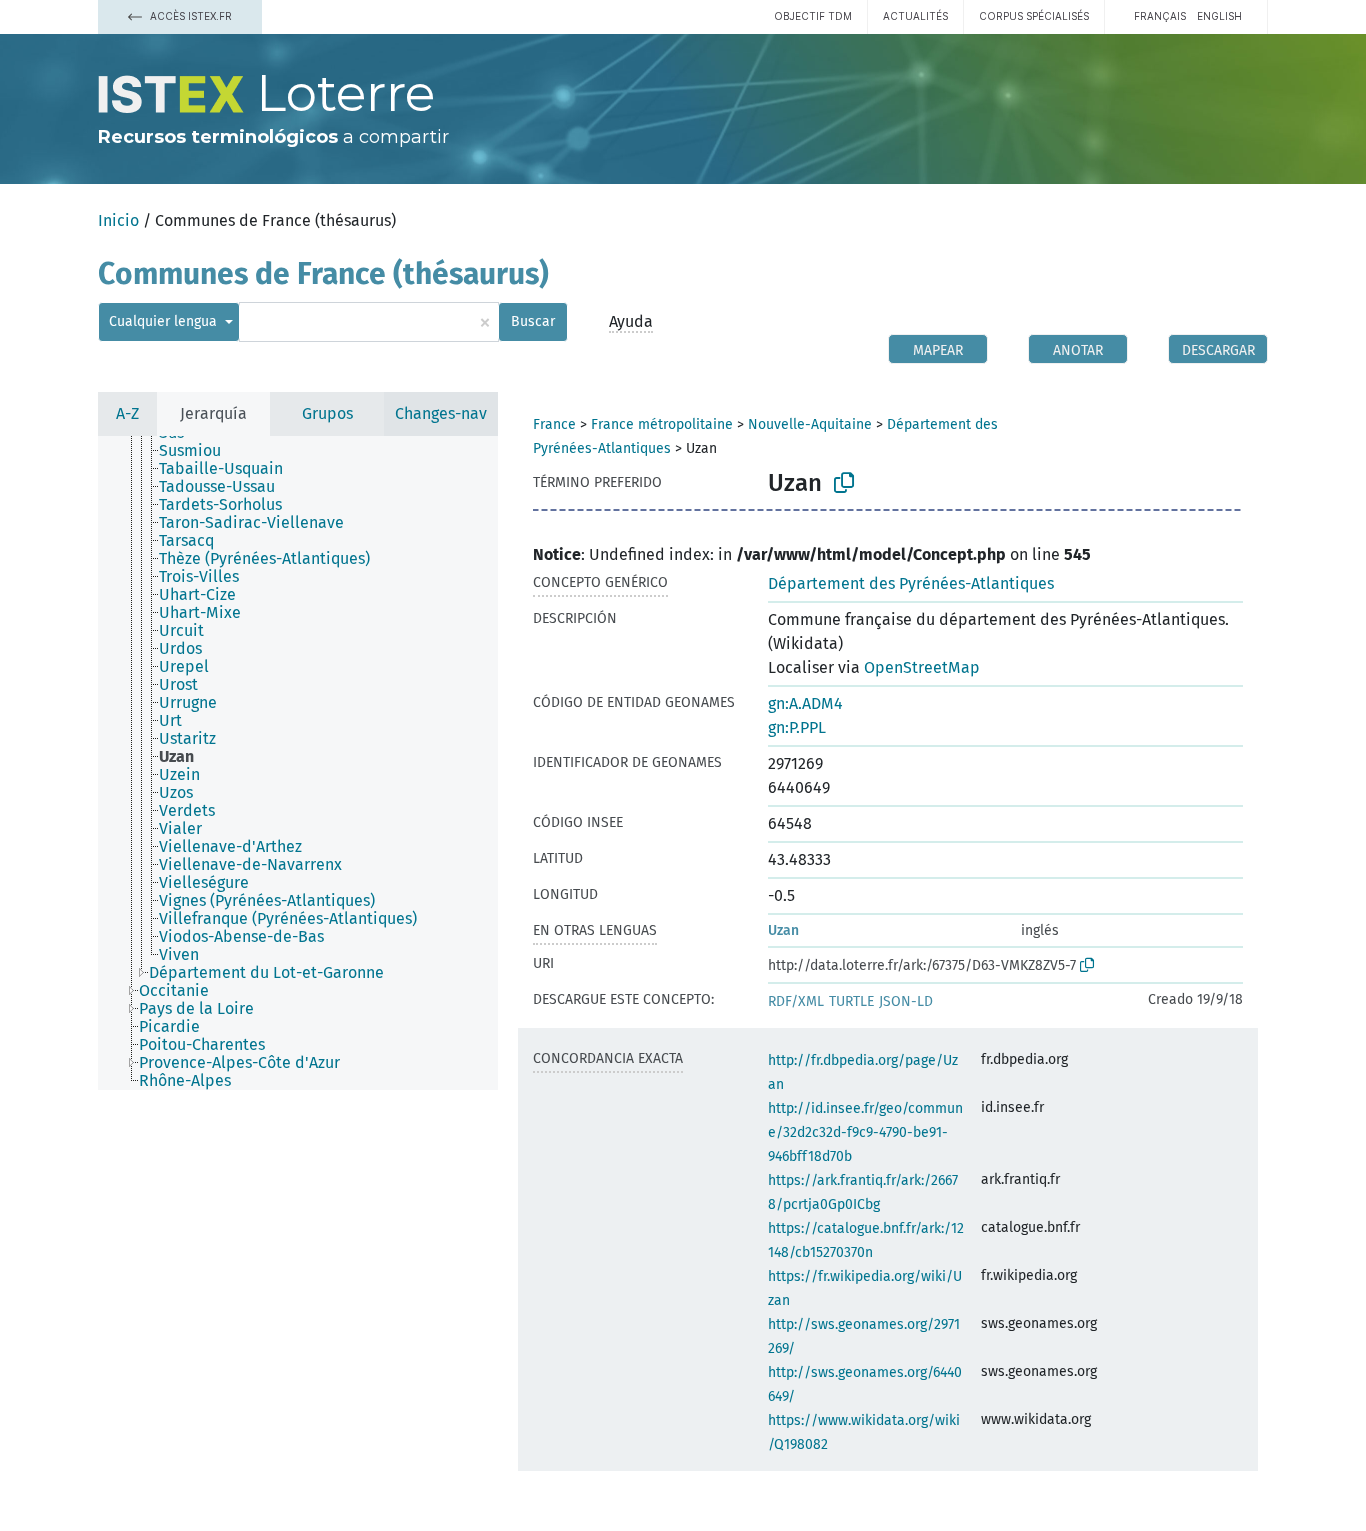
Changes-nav (441, 413)
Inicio (118, 220)
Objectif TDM (813, 16)
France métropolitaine (662, 424)
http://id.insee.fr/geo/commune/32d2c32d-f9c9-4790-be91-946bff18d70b (865, 1132)
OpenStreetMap (922, 667)
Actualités (915, 16)
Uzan (783, 930)
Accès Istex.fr (189, 16)
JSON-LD (906, 1001)
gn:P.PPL (797, 727)
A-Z (127, 413)
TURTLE (851, 1001)
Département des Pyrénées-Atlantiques (911, 583)
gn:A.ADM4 (805, 703)
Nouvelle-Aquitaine (810, 424)
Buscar (533, 321)
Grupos (327, 413)
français (1160, 16)
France (554, 424)
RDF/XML (796, 1001)
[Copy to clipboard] (844, 483)
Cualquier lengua (165, 321)
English (1219, 16)
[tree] (298, 763)
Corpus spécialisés (1034, 16)
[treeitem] (198, 451)
